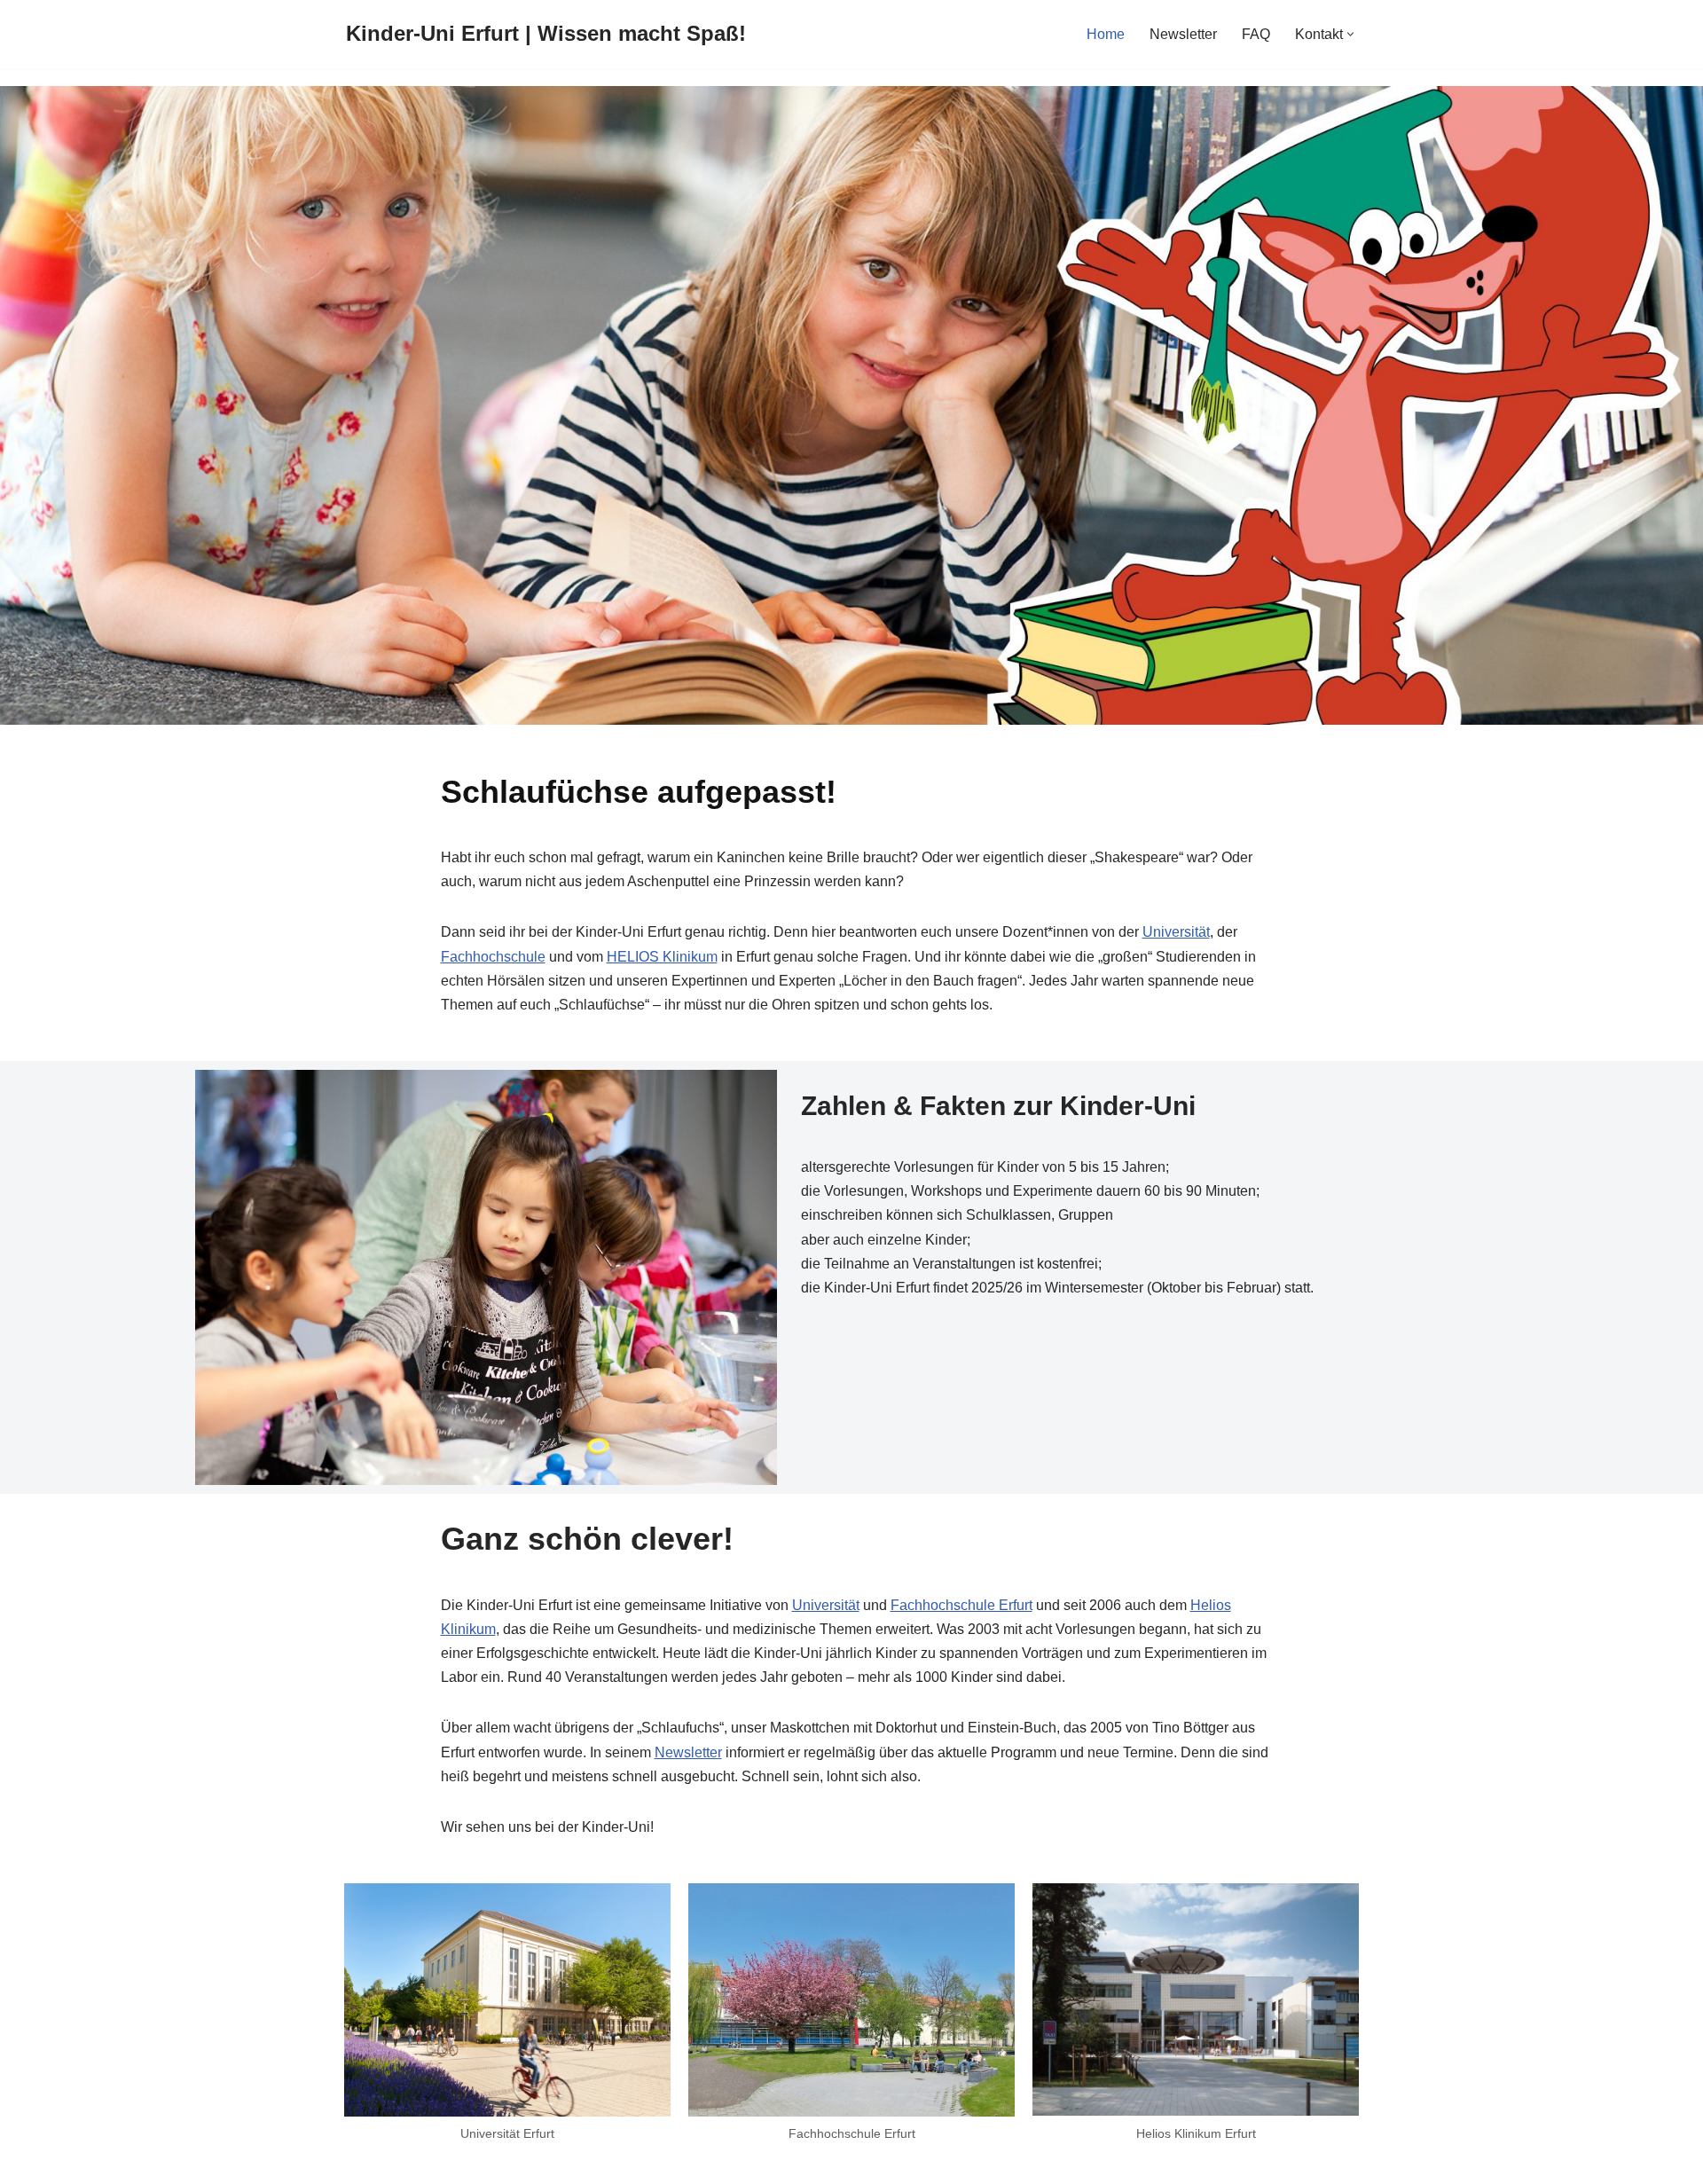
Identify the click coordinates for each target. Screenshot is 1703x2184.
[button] (1350, 34)
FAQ (1256, 34)
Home (1106, 34)
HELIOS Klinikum (662, 957)
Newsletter (1183, 34)
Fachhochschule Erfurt (961, 1605)
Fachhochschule (493, 957)
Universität (1176, 932)
